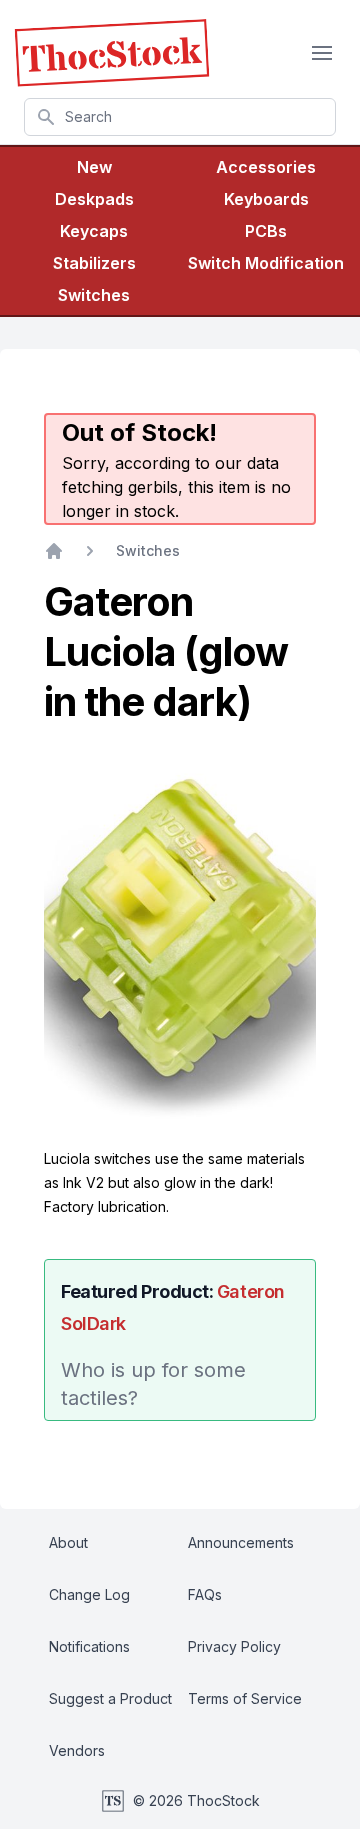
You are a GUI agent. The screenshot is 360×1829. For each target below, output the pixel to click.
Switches (94, 295)
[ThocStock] (112, 53)
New (94, 167)
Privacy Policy (234, 1646)
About (68, 1542)
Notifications (89, 1646)
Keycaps (94, 231)
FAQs (205, 1594)
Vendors (77, 1750)
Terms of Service (245, 1698)
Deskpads (94, 199)
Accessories (266, 167)
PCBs (266, 231)
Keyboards (266, 199)
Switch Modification (266, 263)
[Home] (54, 551)
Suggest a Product (110, 1698)
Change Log (89, 1594)
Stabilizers (94, 263)
